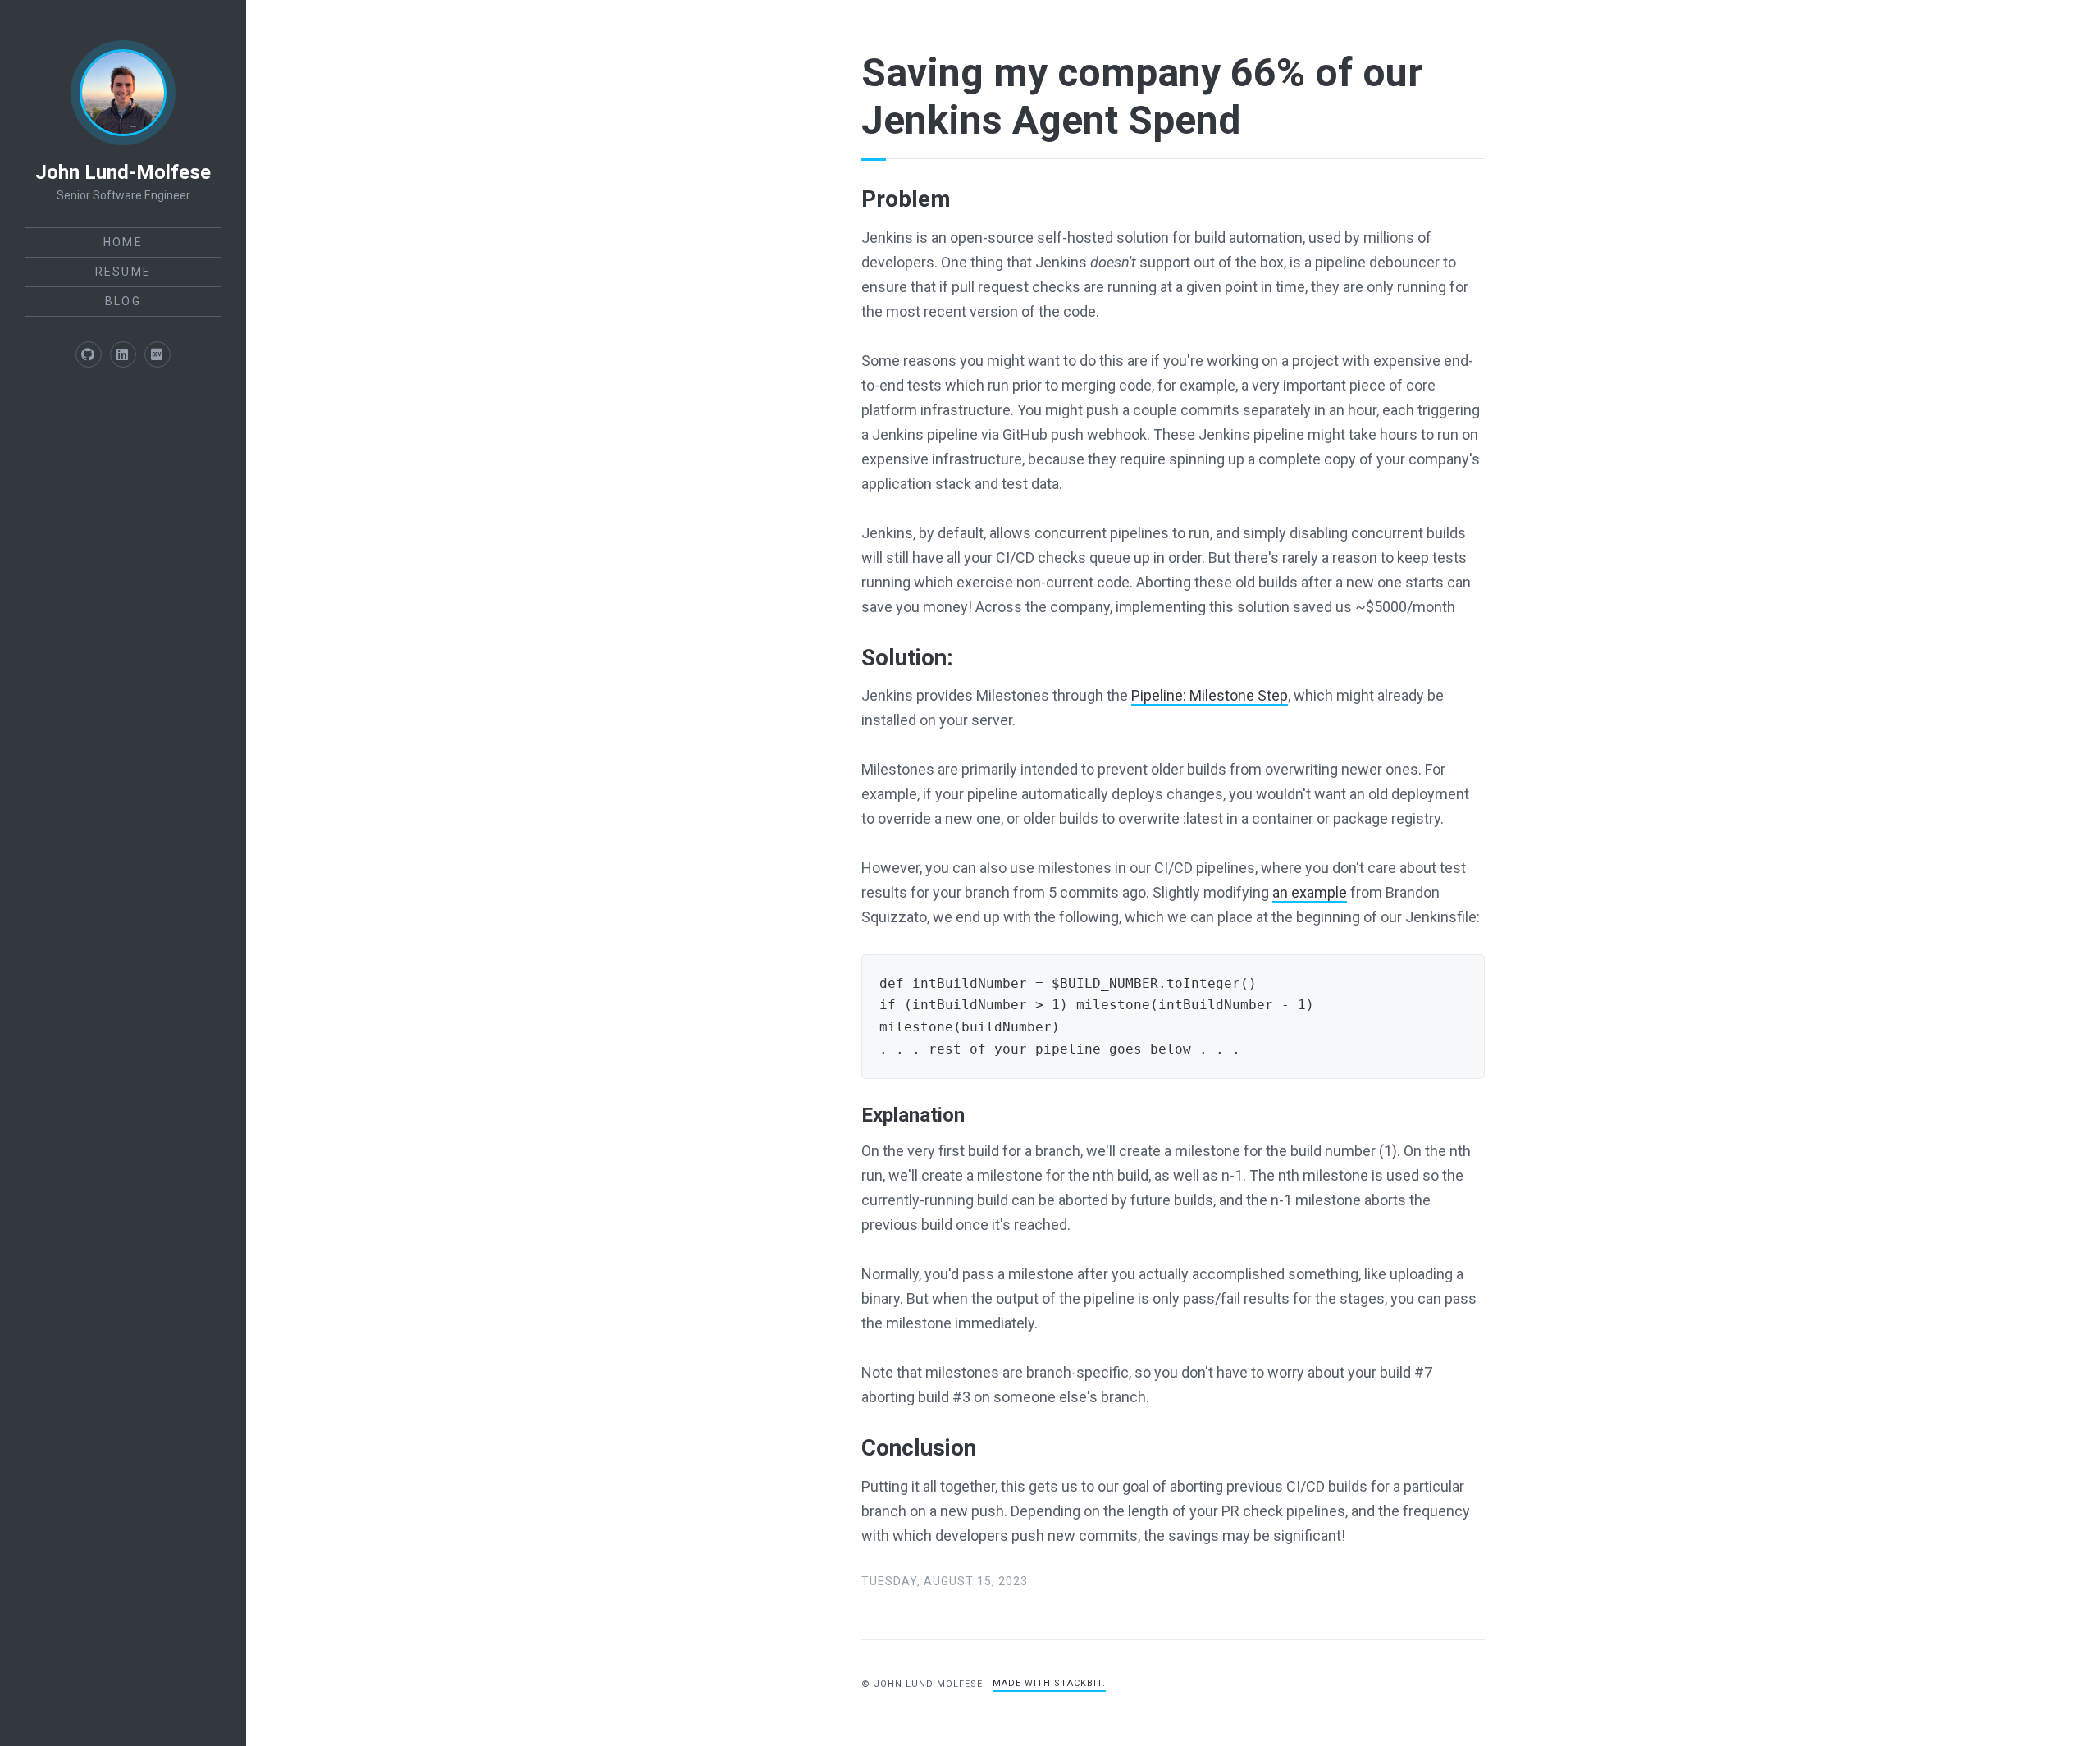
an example (1310, 892)
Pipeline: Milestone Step (1210, 695)
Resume (123, 272)
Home (123, 242)
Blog (123, 301)
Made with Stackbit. (1049, 1683)
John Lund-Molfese (123, 172)
